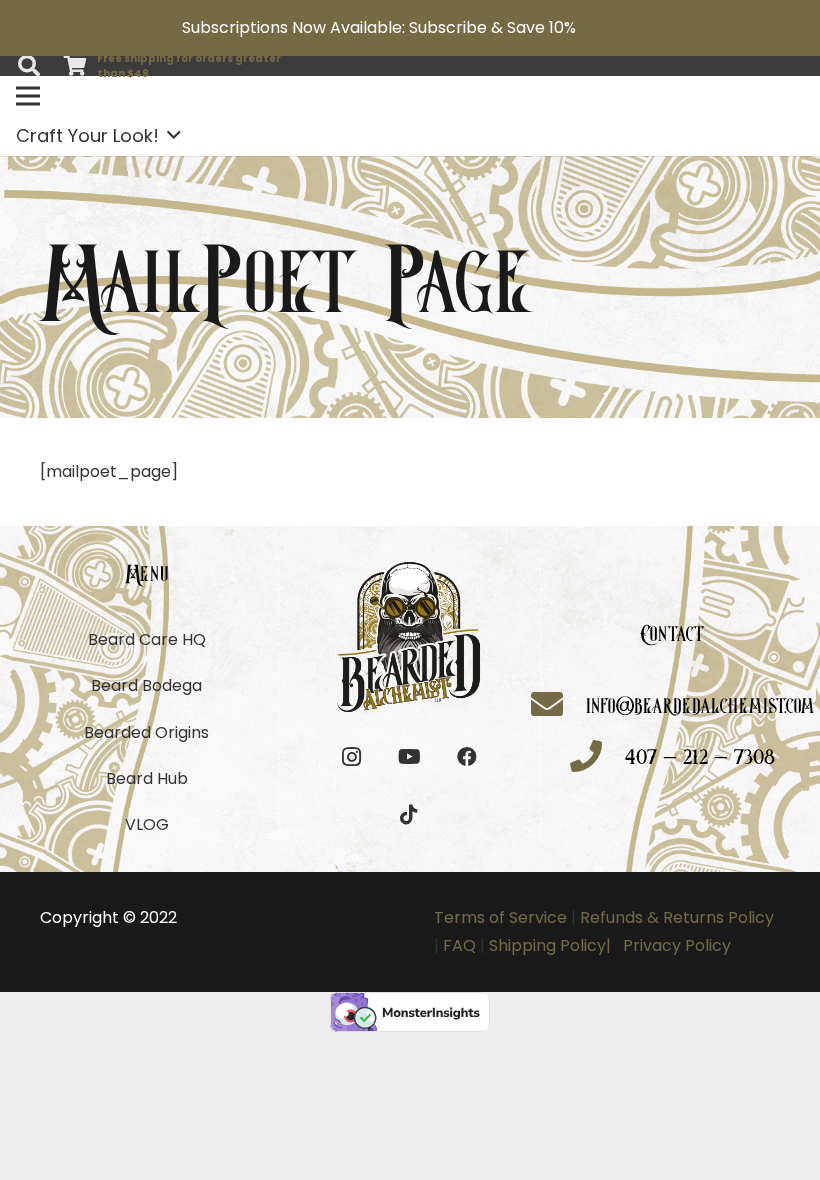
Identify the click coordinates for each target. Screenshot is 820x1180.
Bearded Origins (146, 732)
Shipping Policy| (554, 945)
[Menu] (28, 96)
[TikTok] (409, 815)
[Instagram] (351, 757)
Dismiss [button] (609, 27)
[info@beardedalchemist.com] (558, 706)
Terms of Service (500, 917)
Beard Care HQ (147, 639)
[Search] (29, 66)
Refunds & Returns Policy (675, 917)
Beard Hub (147, 778)
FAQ (459, 945)
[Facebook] (467, 757)
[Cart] (75, 66)
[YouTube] (409, 757)
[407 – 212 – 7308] (597, 758)
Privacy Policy (677, 945)
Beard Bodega (146, 685)
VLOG (147, 824)
